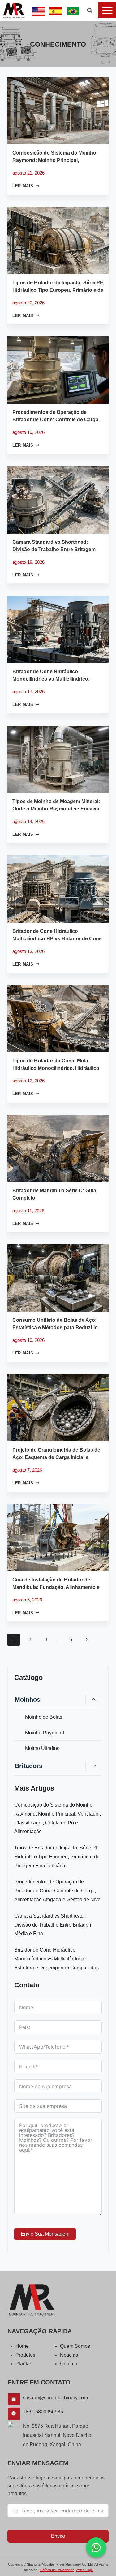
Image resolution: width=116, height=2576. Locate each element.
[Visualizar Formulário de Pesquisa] (90, 10)
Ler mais (26, 186)
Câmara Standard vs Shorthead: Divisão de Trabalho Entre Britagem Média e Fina (54, 549)
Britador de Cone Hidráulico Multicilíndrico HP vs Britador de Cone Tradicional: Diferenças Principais (57, 939)
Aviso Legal (85, 2570)
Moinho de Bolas (44, 1717)
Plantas (24, 2364)
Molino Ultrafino (42, 1748)
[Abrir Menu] (107, 10)
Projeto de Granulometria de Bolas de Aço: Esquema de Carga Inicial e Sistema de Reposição (56, 1457)
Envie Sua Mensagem (45, 2234)
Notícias (69, 2355)
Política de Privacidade (57, 2570)
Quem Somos (75, 2346)
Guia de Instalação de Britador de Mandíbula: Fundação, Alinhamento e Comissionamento (56, 1587)
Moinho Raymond (45, 1733)
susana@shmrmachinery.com (55, 2398)
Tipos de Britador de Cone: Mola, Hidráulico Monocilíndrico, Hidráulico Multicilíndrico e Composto (56, 1068)
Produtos (25, 2355)
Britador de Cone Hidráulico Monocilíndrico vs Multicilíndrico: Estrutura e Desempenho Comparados (58, 679)
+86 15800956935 (43, 2412)
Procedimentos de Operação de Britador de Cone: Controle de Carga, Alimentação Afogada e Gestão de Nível (58, 1891)
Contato (69, 2364)
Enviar (58, 2536)
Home (22, 2346)
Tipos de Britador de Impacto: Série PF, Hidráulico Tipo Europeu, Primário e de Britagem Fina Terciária (58, 290)
